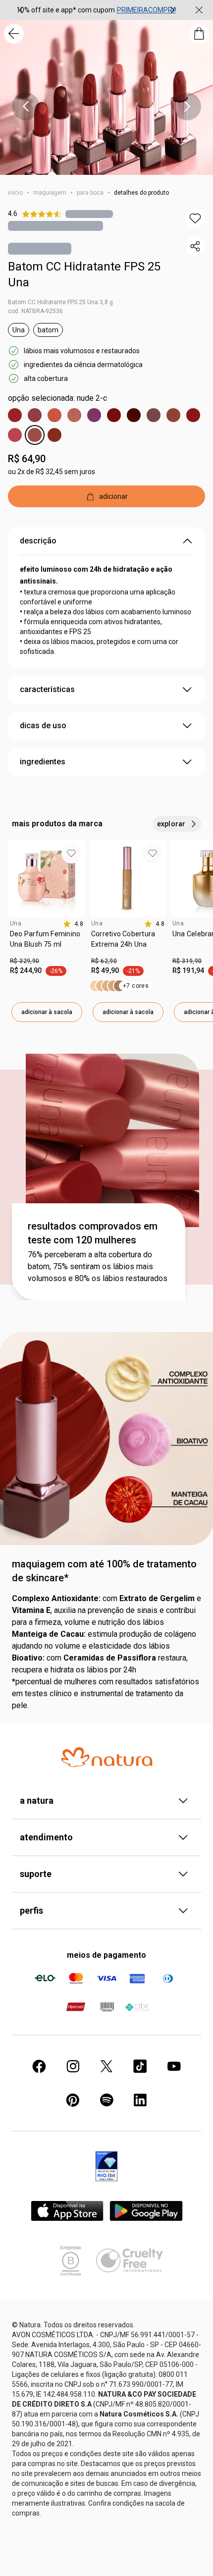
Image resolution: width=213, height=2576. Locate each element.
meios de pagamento (106, 1955)
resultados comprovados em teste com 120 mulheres (93, 1233)
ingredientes (43, 762)
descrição (38, 541)
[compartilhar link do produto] (195, 246)
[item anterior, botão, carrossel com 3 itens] (21, 10)
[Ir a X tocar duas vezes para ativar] (106, 2066)
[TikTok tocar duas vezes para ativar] (140, 2066)
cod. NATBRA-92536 (35, 311)
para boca (90, 193)
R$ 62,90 (104, 961)
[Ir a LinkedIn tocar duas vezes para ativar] (140, 2100)
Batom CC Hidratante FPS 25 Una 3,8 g (60, 302)
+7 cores (136, 986)
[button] (195, 218)
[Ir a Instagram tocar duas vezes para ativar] (73, 2066)
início (15, 193)
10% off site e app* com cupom (66, 10)
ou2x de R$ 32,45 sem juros (52, 472)
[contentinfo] (73, 924)
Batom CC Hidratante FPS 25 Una (84, 274)
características (47, 689)
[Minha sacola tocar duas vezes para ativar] (199, 34)
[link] (47, 943)
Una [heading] (16, 923)
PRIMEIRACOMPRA (147, 10)
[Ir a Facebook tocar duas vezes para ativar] (39, 2066)
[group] (97, 10)
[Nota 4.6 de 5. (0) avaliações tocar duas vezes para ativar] (89, 214)
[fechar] (199, 10)
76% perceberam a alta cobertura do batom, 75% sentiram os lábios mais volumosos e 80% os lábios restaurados (98, 1266)
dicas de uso (43, 725)
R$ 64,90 (27, 459)
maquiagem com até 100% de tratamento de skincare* (104, 1571)
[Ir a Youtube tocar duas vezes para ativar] (174, 2066)
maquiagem (50, 193)
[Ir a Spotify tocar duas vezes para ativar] (106, 2100)
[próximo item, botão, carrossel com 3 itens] (172, 10)
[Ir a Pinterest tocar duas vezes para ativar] (73, 2100)
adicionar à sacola (47, 1012)
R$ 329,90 (25, 961)
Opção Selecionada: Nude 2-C (57, 398)
